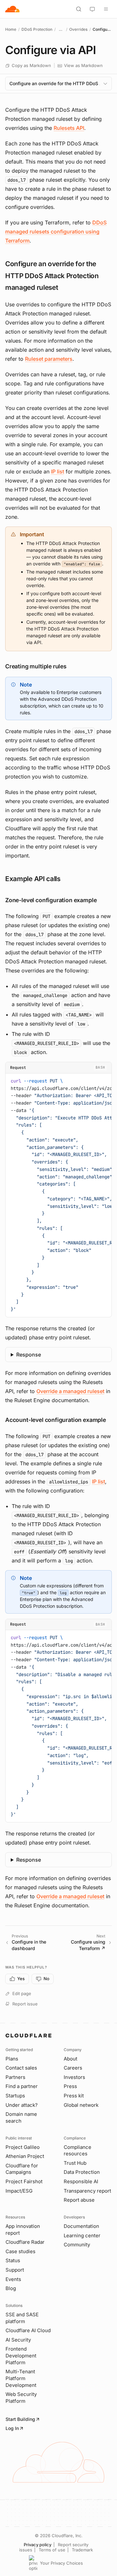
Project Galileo (23, 2147)
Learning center (82, 2236)
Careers (73, 2068)
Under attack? (22, 2105)
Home (11, 29)
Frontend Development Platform (21, 2355)
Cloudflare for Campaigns (22, 2169)
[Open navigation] (106, 9)
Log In (12, 2428)
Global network (81, 2105)
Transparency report (87, 2191)
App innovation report (23, 2230)
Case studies (20, 2251)
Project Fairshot (24, 2181)
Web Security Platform (21, 2398)
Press (70, 2086)
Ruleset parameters (49, 359)
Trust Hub (75, 2163)
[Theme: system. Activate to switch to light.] (92, 9)
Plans (12, 2059)
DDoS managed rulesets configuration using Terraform (56, 232)
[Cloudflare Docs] (12, 9)
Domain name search (21, 2117)
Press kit (74, 2096)
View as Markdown (83, 65)
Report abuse (79, 2200)
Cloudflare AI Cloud (28, 2330)
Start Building (20, 2419)
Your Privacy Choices (61, 2563)
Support (15, 2270)
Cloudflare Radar (25, 2242)
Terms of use (52, 2550)
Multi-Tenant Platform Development (21, 2378)
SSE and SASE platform (22, 2318)
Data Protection (82, 2172)
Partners (15, 2077)
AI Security (18, 2340)
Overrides (78, 29)
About (71, 2059)
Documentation (81, 2226)
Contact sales (21, 2068)
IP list (58, 471)
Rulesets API (69, 128)
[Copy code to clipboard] (104, 1080)
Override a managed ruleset (70, 1391)
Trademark (82, 2550)
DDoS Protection (37, 29)
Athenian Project (25, 2156)
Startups (15, 2096)
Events (13, 2279)
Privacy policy (38, 2545)
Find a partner (22, 2086)
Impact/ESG (19, 2191)
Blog (11, 2288)
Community (77, 2245)
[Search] (79, 9)
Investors (74, 2077)
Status (13, 2260)
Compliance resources (78, 2150)
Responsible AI (81, 2181)
